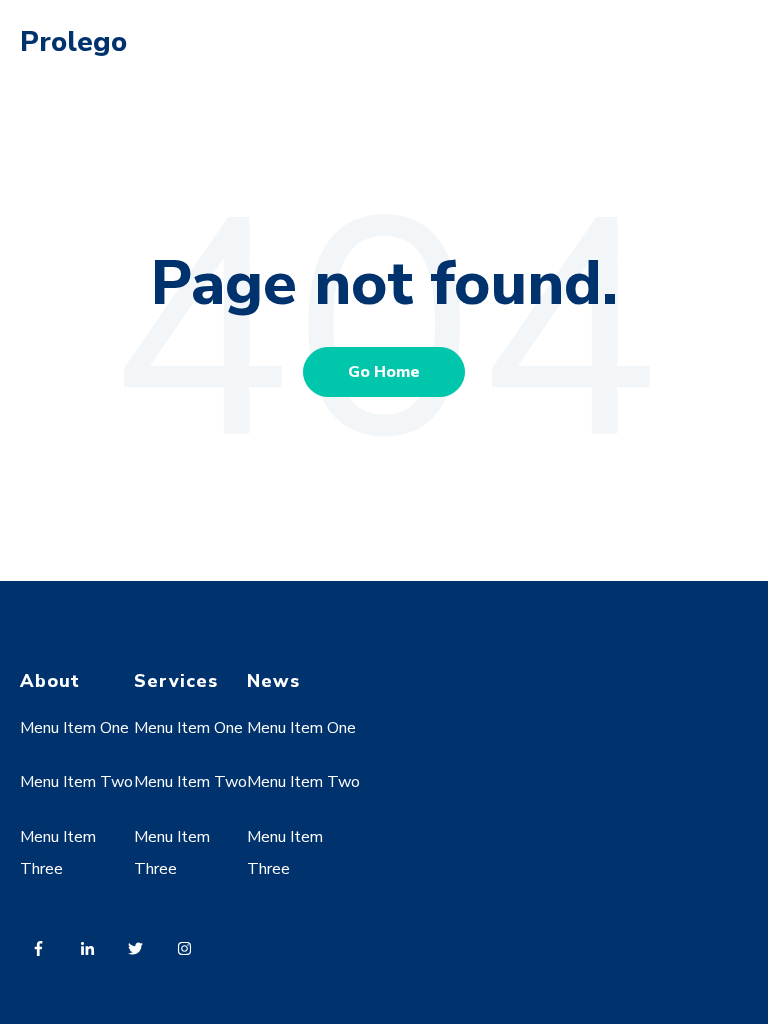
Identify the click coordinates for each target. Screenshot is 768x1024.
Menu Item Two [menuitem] (76, 782)
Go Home (384, 372)
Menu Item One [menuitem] (74, 728)
